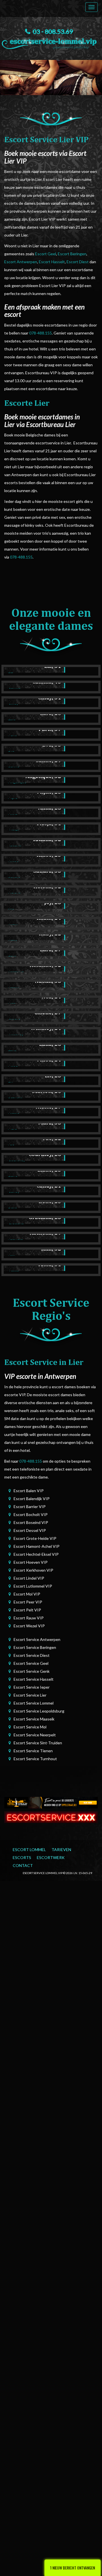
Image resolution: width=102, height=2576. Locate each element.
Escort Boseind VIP (31, 1522)
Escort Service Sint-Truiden (38, 1743)
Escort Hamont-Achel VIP (37, 1546)
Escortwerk (51, 1857)
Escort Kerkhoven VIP (33, 1570)
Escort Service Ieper (32, 1687)
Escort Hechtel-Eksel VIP (36, 1554)
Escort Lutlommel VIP (33, 1586)
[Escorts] (51, 1802)
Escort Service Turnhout (35, 1759)
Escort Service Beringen (35, 1647)
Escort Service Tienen (33, 1751)
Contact (23, 1865)
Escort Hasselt (52, 262)
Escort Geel (46, 254)
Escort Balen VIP (29, 1491)
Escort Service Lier (30, 1695)
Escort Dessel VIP (30, 1530)
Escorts (22, 1857)
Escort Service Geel (31, 1663)
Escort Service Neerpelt (35, 1735)
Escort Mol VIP (27, 1594)
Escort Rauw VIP (29, 1618)
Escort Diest (78, 262)
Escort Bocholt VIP (31, 1514)
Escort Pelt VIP (27, 1610)
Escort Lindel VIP (29, 1578)
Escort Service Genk (32, 1671)
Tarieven (61, 1850)
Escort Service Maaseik (34, 1719)
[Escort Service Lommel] (51, 42)
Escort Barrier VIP (30, 1506)
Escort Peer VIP (28, 1602)
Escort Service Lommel (34, 1703)
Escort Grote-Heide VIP (35, 1538)
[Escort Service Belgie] (51, 1817)
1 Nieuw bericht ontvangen (73, 2568)
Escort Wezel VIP (29, 1626)
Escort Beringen (72, 254)
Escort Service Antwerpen (37, 1639)
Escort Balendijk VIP (32, 1499)
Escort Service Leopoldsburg (39, 1711)
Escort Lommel (29, 1850)
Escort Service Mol (30, 1727)
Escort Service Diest (32, 1655)
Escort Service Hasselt (34, 1679)
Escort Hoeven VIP (31, 1562)
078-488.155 (41, 333)
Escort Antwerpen (21, 262)
